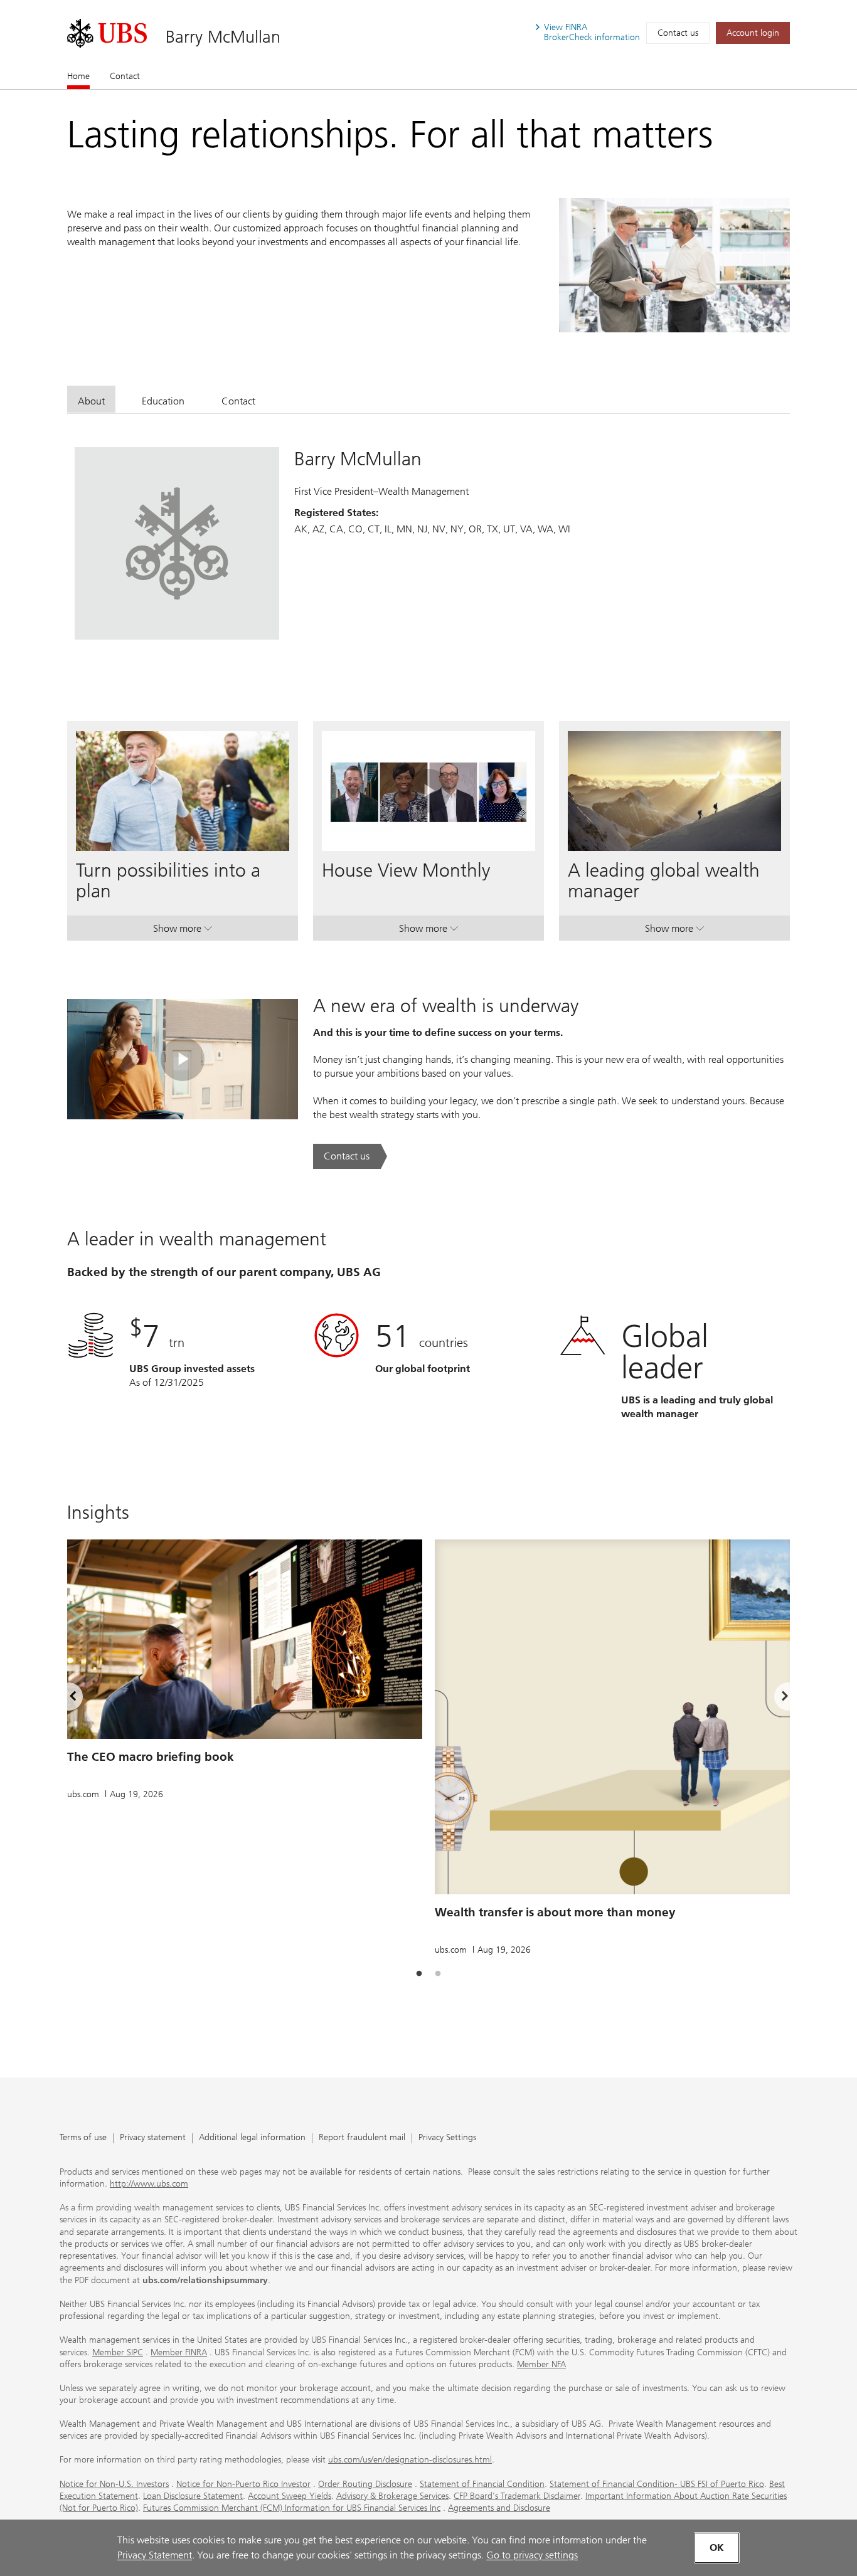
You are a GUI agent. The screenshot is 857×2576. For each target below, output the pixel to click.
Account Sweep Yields (290, 2496)
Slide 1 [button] (419, 1974)
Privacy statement (153, 2138)
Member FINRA (179, 2352)
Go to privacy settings (532, 2555)
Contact (125, 76)
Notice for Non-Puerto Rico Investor (243, 2484)
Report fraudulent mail (362, 2138)
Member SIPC (118, 2352)
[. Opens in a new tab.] (107, 33)
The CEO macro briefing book (151, 1757)
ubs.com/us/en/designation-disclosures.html (410, 2460)
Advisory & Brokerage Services (392, 2496)
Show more (183, 931)
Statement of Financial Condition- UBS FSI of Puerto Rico (657, 2484)
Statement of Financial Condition (482, 2484)
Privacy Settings (447, 2138)
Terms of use (83, 2138)
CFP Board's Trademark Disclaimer (517, 2496)
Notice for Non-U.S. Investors (114, 2484)
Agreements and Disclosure (499, 2508)
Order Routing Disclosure (365, 2484)
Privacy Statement (155, 2555)
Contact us (678, 33)
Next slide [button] (774, 1698)
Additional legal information (252, 2138)
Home (78, 76)
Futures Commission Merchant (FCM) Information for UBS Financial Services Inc (292, 2508)
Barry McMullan (223, 37)
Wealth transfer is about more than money (555, 1912)
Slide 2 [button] (438, 1974)
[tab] (91, 399)
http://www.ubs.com (149, 2184)
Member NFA (541, 2364)
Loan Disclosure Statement (193, 2496)
